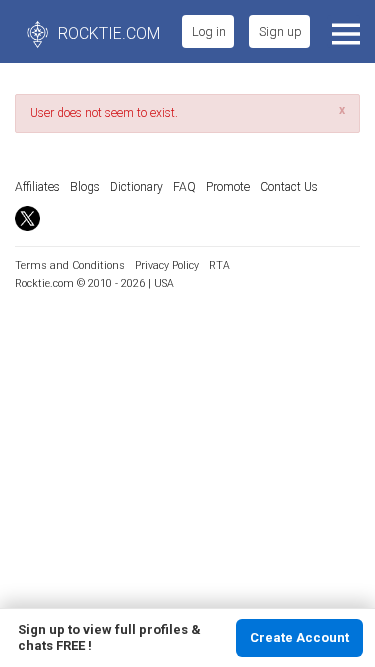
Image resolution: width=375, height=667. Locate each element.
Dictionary (136, 187)
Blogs (85, 187)
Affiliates (37, 187)
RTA (219, 265)
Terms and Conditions (70, 265)
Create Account (299, 637)
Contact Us (289, 187)
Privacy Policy (167, 265)
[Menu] (343, 31)
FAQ (184, 187)
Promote (228, 187)
